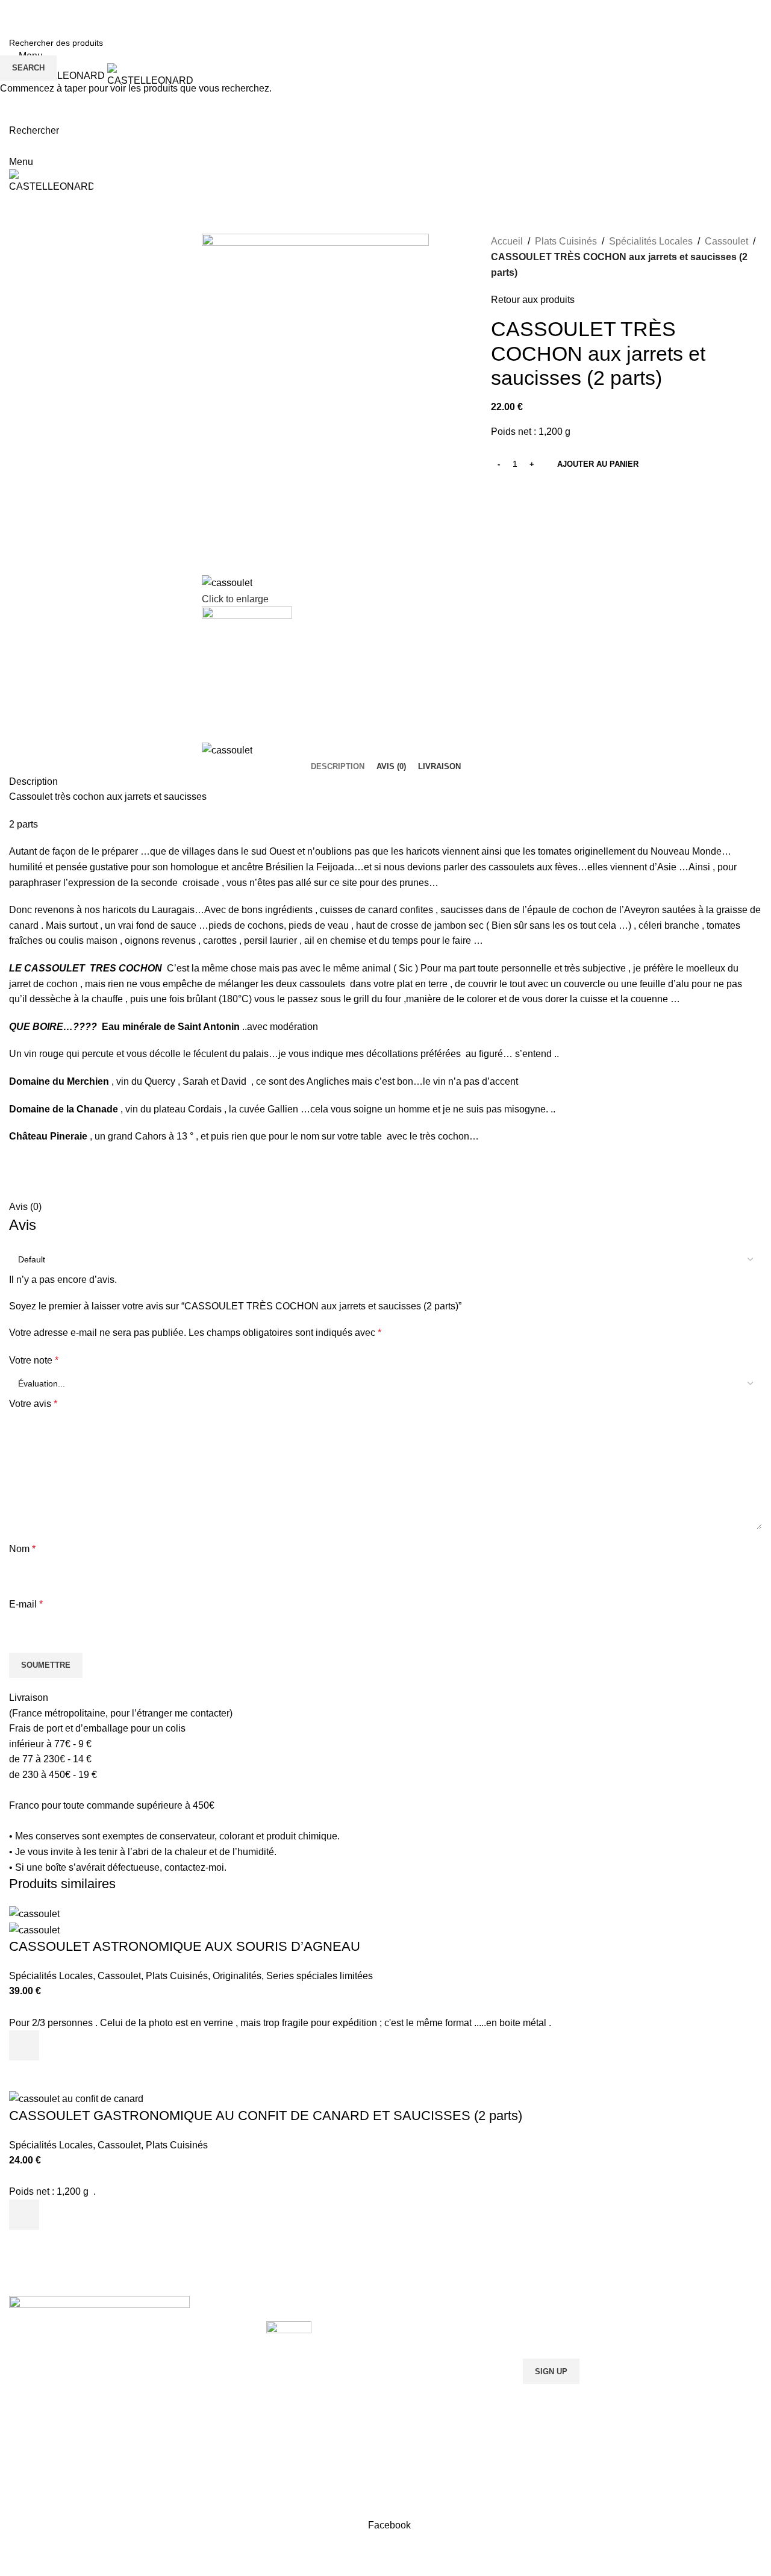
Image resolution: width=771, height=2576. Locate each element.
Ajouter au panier (598, 464)
